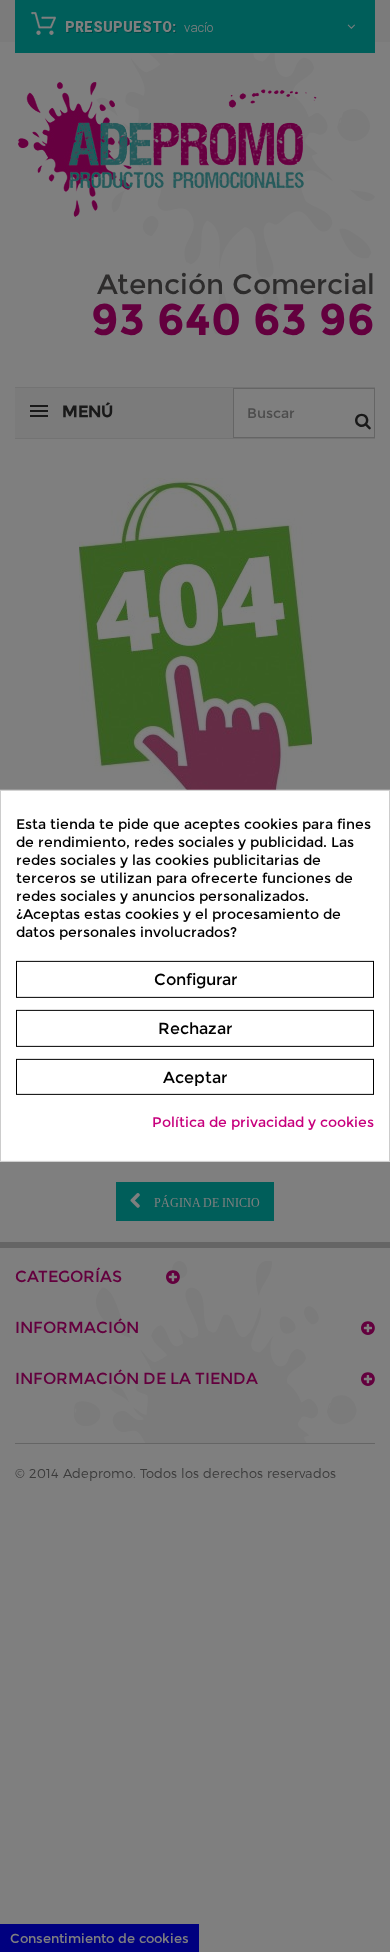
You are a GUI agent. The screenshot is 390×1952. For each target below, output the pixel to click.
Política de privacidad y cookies (263, 1122)
